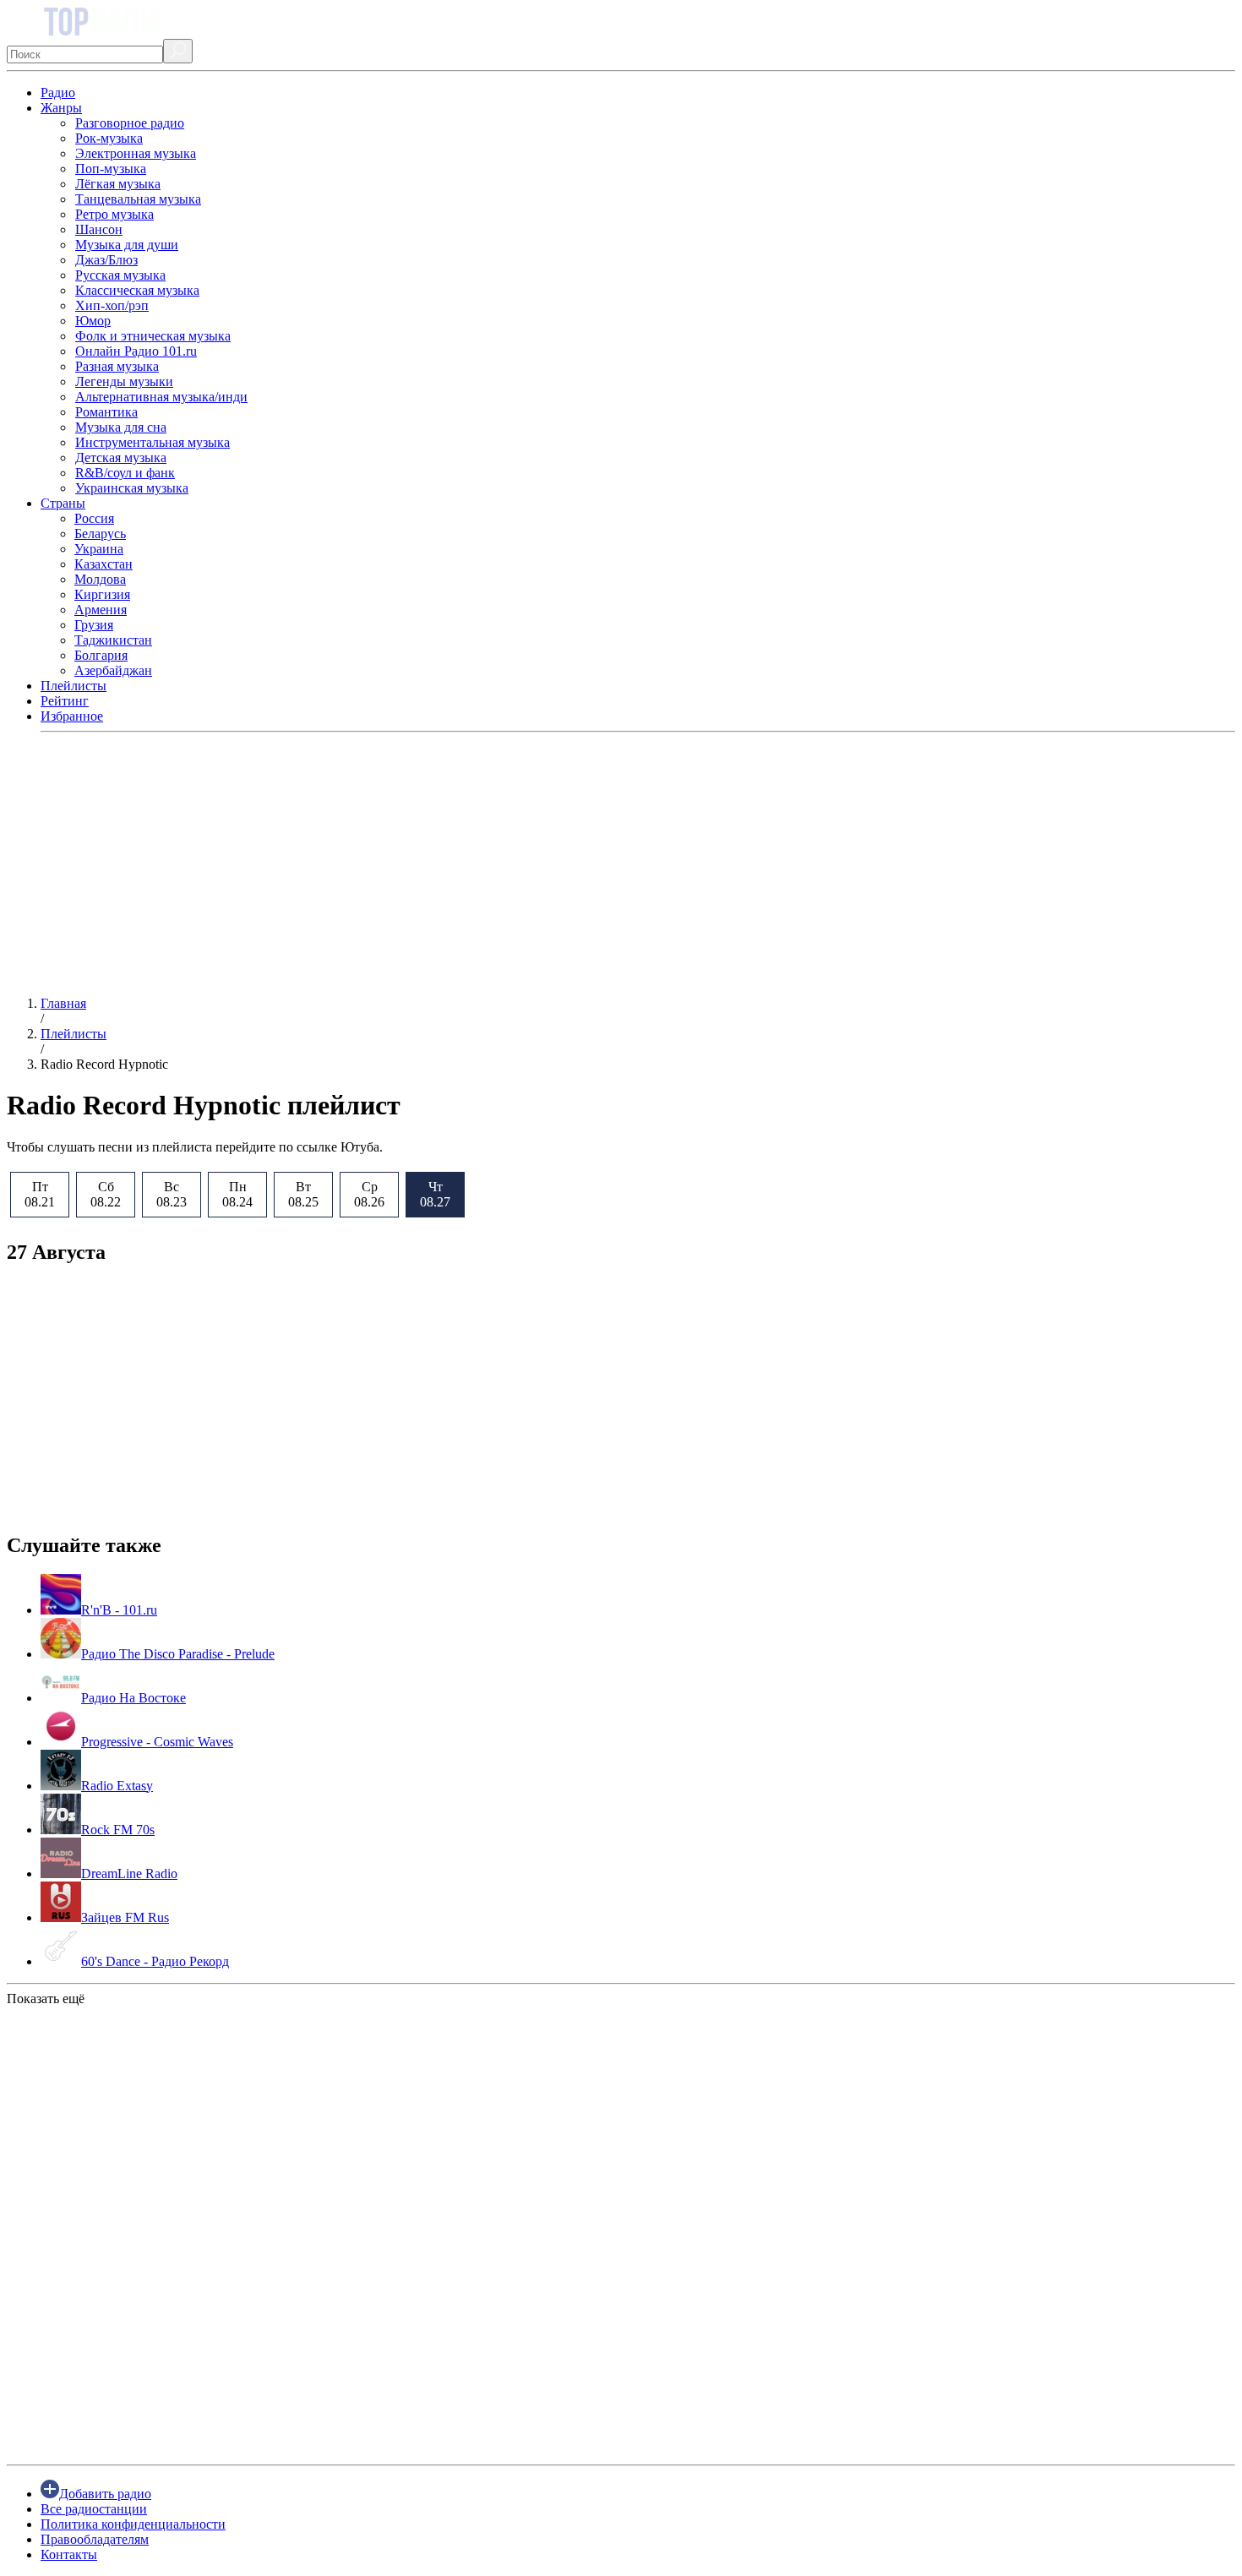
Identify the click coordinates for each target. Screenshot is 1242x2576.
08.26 (369, 1194)
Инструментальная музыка (153, 442)
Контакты (69, 2554)
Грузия (94, 625)
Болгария (101, 655)
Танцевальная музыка (138, 199)
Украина (99, 549)
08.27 (435, 1194)
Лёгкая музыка (118, 184)
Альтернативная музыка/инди (161, 397)
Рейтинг (65, 701)
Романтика (106, 412)
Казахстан (103, 564)
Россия (94, 518)
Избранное (72, 716)
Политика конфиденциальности (133, 2524)
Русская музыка (120, 275)
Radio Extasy (117, 1786)
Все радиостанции (94, 2509)
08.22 (106, 1194)
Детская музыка (121, 457)
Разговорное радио (130, 123)
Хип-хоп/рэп (112, 305)
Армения (101, 610)
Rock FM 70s (118, 1830)
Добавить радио (105, 2494)
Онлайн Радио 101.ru (136, 351)
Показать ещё (46, 1999)
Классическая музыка (137, 290)
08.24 (237, 1194)
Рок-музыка (109, 138)
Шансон (99, 229)
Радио (58, 93)
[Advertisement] (514, 864)
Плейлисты (74, 686)
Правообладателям (95, 2539)
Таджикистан (113, 640)
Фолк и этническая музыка (153, 336)
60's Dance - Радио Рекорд (155, 1961)
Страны (63, 503)
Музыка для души (127, 245)
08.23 (172, 1194)
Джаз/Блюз (106, 260)
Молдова (100, 579)
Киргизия (102, 594)
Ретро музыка (114, 214)
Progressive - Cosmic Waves (157, 1742)
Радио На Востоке (133, 1698)
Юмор (93, 321)
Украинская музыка (132, 488)
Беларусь (100, 534)
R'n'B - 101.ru (119, 1610)
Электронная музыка (136, 153)
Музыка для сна (121, 427)
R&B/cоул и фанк (125, 473)
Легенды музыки (124, 381)
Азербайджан (113, 670)
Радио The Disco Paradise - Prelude (178, 1654)
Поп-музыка (111, 169)
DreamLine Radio (129, 1873)
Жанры (61, 108)
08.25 (303, 1194)
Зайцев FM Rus (125, 1917)
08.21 (40, 1194)
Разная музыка (117, 366)
